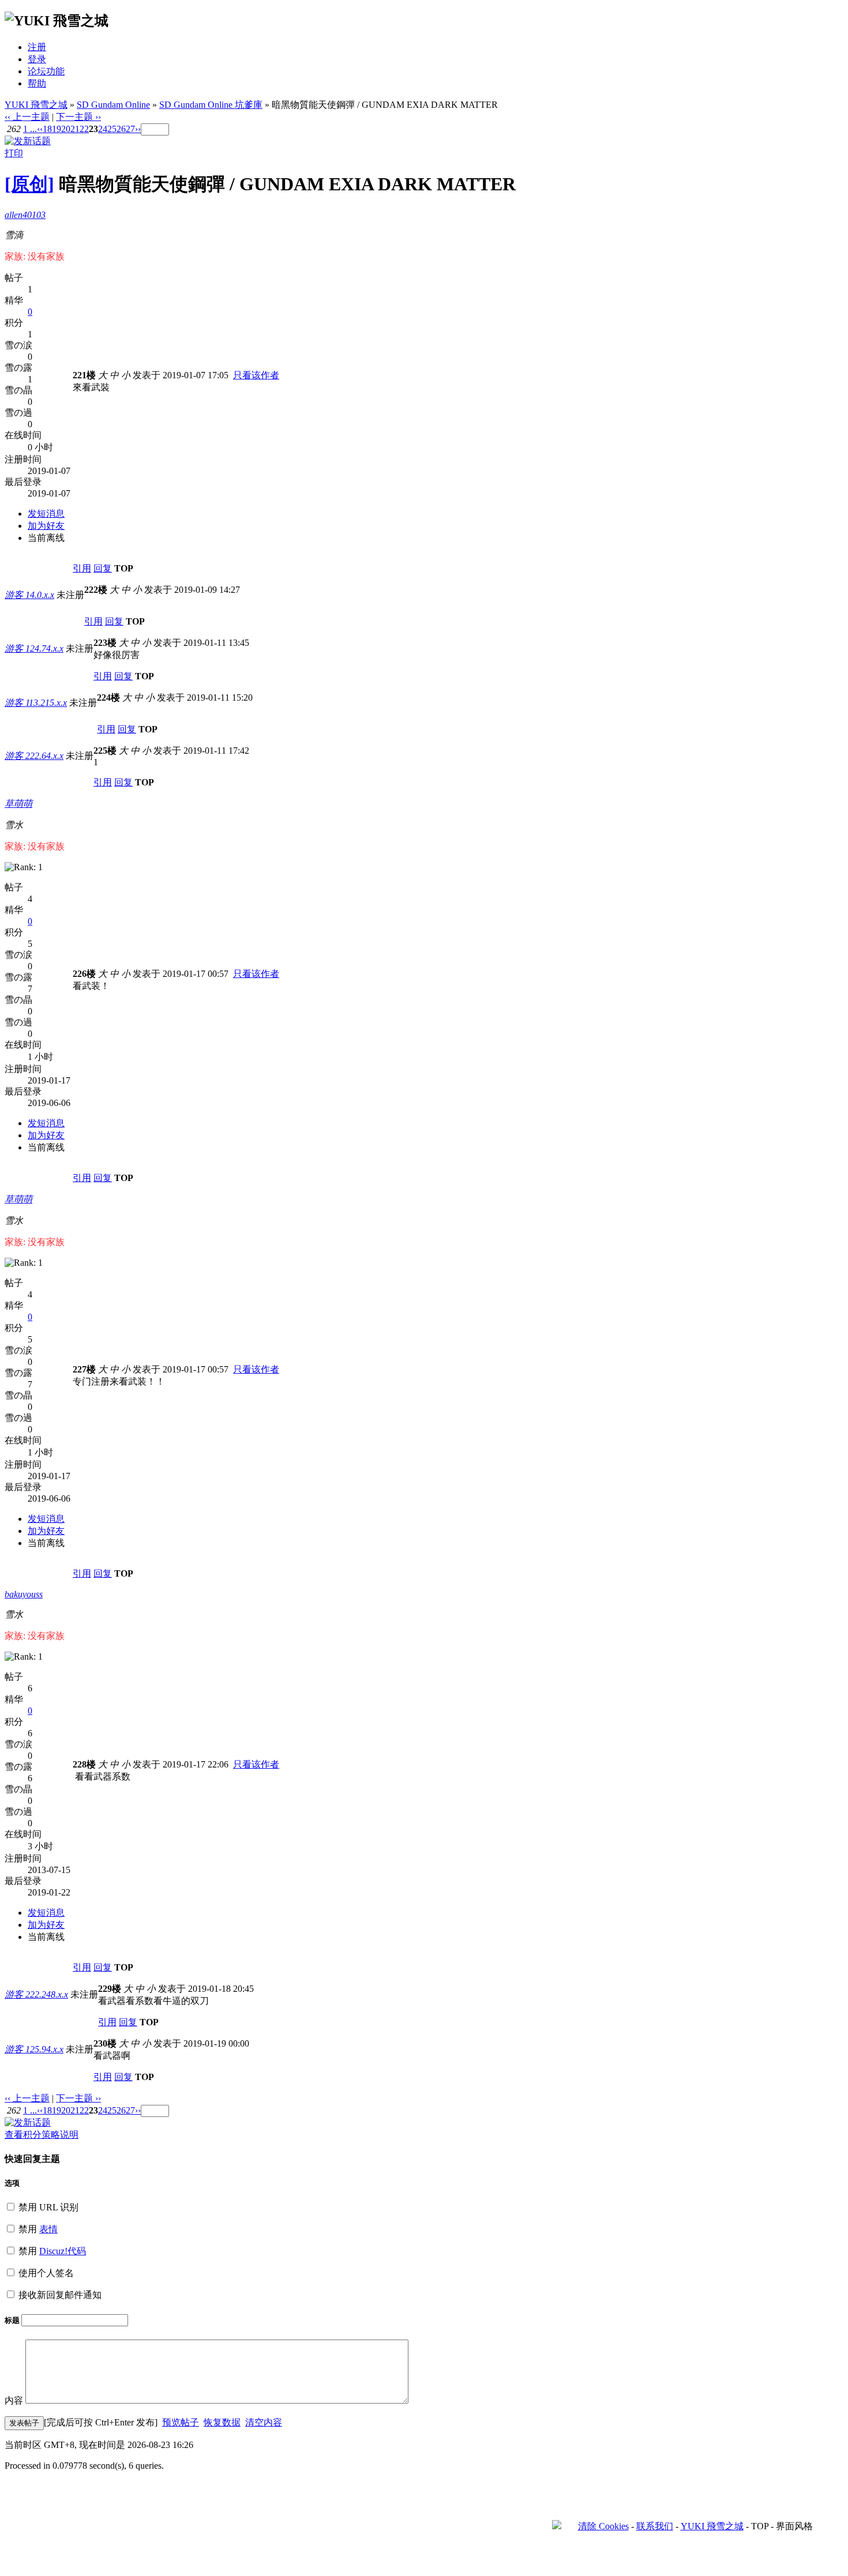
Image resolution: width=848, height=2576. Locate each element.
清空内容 (264, 2422)
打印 (14, 153)
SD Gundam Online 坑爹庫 (211, 105)
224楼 (108, 697)
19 (57, 129)
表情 (48, 2229)
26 (121, 129)
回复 (103, 568)
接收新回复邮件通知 (59, 2295)
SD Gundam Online (113, 105)
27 (130, 129)
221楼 (84, 375)
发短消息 (46, 514)
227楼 (84, 1369)
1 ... (30, 129)
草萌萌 (18, 804)
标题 (13, 2320)
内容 (14, 2400)
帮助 (37, 83)
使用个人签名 (45, 2273)
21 (75, 129)
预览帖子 (181, 2422)
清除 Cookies (603, 2526)
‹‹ (40, 129)
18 (47, 129)
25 (112, 129)
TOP (124, 568)
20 (66, 129)
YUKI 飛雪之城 (36, 105)
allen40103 (25, 215)
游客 (29, 595)
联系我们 (655, 2526)
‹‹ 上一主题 (27, 117)
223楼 (105, 643)
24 (103, 129)
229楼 (110, 1989)
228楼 (84, 1764)
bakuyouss (24, 1594)
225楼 (105, 751)
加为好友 (46, 526)
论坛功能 (46, 71)
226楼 (84, 974)
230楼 (105, 2043)
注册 (37, 47)
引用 (82, 568)
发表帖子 (24, 2423)
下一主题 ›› (78, 117)
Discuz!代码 (63, 2251)
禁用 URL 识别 (47, 2207)
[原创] (29, 184)
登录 (37, 59)
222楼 (96, 590)
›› (138, 129)
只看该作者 (256, 375)
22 (84, 129)
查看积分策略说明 (42, 2135)
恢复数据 (222, 2422)
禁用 (37, 2229)
